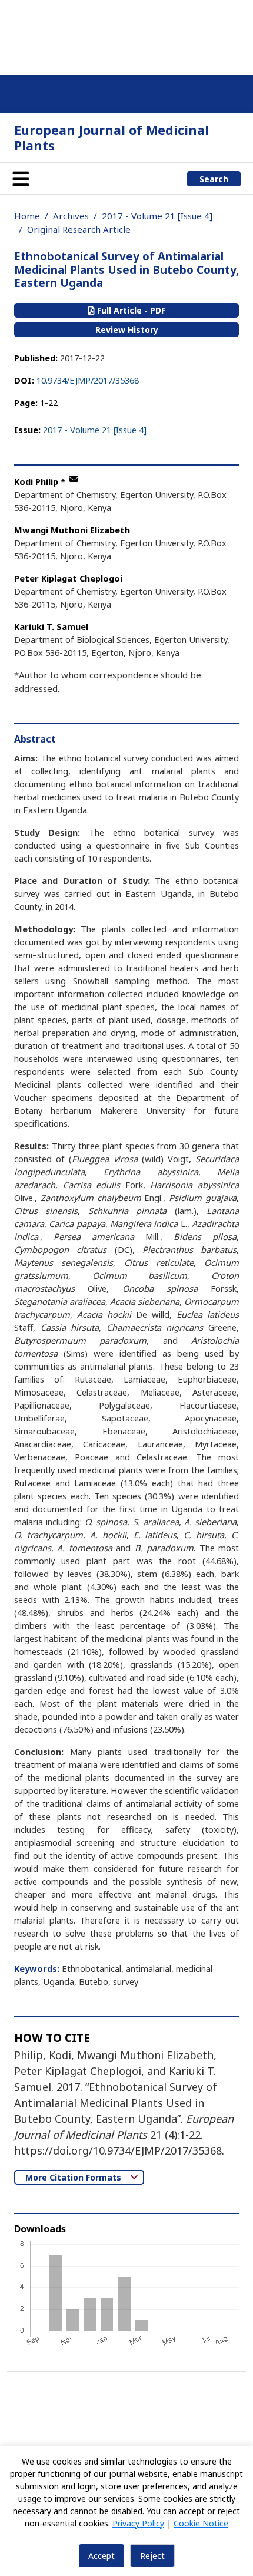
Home (27, 216)
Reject (152, 2556)
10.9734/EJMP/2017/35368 (88, 380)
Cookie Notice (201, 2523)
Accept (101, 2556)
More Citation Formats (74, 2177)
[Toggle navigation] (21, 179)
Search (214, 179)
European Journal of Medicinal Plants (111, 138)
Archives (71, 216)
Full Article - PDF (130, 310)
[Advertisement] (126, 35)
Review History (127, 330)
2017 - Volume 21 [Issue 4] (157, 216)
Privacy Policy (138, 2523)
